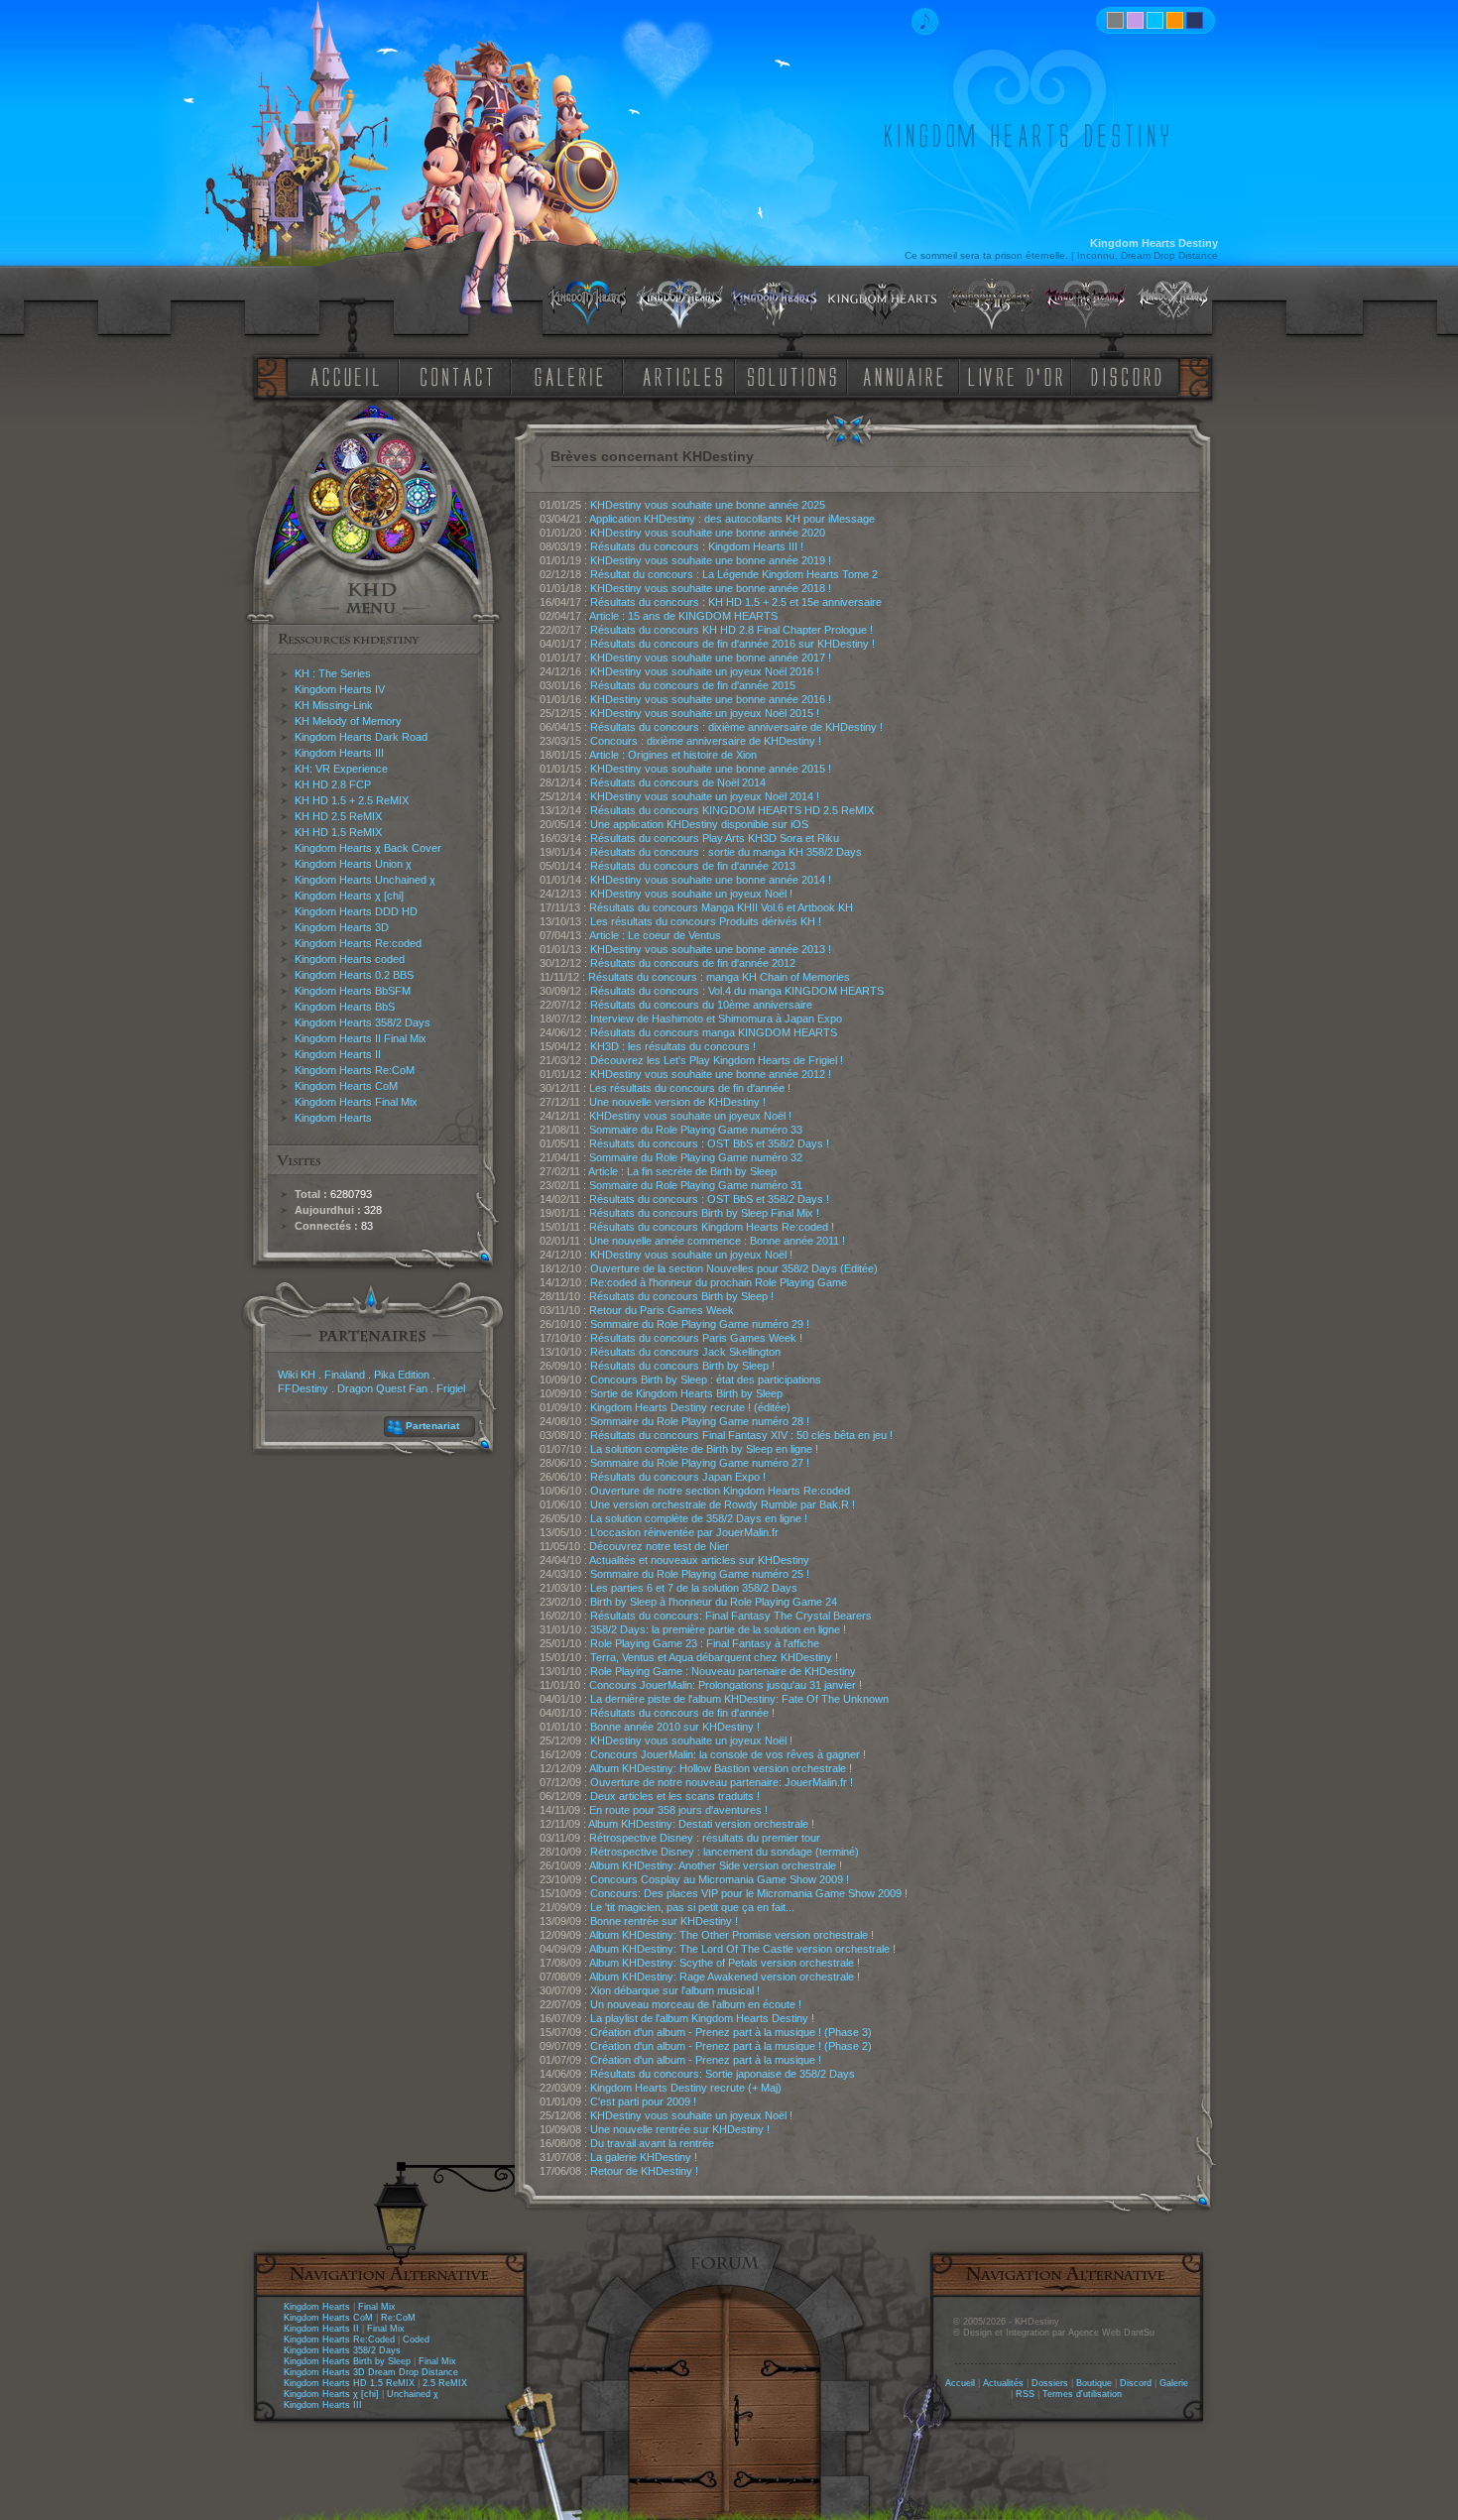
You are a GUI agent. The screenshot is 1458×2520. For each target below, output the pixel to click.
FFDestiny (303, 1388)
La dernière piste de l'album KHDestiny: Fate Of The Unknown (739, 1699)
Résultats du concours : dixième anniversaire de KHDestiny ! (736, 727)
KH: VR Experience (341, 769)
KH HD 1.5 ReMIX (338, 832)
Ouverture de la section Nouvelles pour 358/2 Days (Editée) (734, 1268)
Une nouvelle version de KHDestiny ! (677, 1102)
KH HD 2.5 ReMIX (338, 816)
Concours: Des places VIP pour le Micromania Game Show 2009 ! (749, 1893)
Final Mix (377, 2307)
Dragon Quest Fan (382, 1388)
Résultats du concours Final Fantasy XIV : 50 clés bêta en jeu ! (741, 1435)
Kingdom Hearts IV (340, 689)
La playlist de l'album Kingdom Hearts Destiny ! (702, 2018)
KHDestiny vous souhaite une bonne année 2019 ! (711, 560)
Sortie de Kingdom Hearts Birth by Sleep (686, 1393)
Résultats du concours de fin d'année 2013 (693, 866)
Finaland (345, 1375)
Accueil (960, 2383)
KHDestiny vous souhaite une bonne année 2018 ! (711, 588)
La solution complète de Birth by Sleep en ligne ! (704, 1449)
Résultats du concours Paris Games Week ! (696, 1338)
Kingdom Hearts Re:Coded (339, 2340)
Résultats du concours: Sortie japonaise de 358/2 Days (723, 2074)
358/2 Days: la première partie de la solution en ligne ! (718, 1629)
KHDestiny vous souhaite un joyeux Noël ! (691, 894)
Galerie (1174, 2383)
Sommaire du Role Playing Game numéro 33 (696, 1130)
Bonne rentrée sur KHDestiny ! (664, 1921)
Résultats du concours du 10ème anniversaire (701, 1005)
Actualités (1003, 2383)
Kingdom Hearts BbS (345, 1007)
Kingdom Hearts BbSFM (353, 991)
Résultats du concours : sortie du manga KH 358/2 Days (726, 852)
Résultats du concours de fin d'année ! (682, 1713)
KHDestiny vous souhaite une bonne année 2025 (708, 505)
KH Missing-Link (334, 705)
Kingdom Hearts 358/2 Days (363, 1022)
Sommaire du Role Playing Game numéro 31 (696, 1185)
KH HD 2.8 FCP (333, 784)
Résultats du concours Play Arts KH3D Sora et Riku (715, 838)
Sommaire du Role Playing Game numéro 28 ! (700, 1421)
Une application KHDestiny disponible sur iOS (699, 824)
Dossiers (1050, 2383)
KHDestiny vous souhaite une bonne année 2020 (708, 533)
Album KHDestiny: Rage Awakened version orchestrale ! (725, 1977)
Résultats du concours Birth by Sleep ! (681, 1296)
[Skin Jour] (1155, 20)
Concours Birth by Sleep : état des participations (706, 1380)
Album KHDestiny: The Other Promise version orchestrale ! (731, 1935)
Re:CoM (398, 2318)
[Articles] (686, 375)
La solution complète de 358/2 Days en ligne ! (699, 1518)
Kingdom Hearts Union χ (353, 864)
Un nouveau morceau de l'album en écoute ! (696, 2004)
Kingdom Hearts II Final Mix (361, 1038)
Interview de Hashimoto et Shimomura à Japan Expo (716, 1019)
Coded (416, 2340)
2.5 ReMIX (445, 2383)
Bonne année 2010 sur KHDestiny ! (675, 1727)
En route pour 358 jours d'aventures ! (678, 1810)
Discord (1136, 2383)
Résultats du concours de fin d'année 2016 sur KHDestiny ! (732, 644)
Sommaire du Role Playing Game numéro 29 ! (700, 1324)
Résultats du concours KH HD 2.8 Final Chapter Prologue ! (731, 630)
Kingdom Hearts (333, 1118)
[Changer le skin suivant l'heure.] (1115, 20)
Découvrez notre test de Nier (659, 1546)
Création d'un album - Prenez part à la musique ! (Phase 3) (731, 2032)
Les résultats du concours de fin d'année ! (690, 1088)
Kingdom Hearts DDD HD (356, 911)
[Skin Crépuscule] (1175, 20)
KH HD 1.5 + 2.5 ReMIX (352, 800)
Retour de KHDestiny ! (644, 2171)
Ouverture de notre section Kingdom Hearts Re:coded (720, 1491)
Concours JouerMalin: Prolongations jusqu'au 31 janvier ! (726, 1685)
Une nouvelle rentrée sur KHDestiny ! (680, 2129)
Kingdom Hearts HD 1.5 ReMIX (349, 2383)
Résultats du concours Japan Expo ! (678, 1477)
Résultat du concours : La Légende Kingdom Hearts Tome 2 (734, 574)
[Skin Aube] (1135, 20)
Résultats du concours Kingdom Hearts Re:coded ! (712, 1227)
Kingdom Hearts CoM (346, 1086)
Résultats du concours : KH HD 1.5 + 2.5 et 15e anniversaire (736, 602)
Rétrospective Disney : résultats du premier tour (705, 1838)
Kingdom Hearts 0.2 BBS (354, 975)
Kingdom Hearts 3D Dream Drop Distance (371, 2372)
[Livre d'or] (1021, 375)
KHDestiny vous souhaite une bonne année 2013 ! (711, 949)
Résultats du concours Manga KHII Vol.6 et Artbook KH (721, 907)
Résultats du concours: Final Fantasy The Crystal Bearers (731, 1616)
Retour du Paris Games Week (662, 1310)
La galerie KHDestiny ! (644, 2157)
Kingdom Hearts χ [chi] (349, 896)
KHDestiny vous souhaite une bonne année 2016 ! (711, 699)
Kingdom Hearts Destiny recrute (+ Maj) (686, 2088)
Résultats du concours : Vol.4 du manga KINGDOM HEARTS (737, 991)
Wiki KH (297, 1375)
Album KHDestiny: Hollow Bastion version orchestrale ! (721, 1768)
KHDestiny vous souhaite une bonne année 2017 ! (711, 658)
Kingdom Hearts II (338, 1054)
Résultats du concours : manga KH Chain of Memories (719, 977)
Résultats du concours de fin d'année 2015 (693, 685)
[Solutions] (795, 375)
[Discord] (1130, 375)
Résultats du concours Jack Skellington (685, 1352)
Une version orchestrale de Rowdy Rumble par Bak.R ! (723, 1504)
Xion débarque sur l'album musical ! (675, 1990)
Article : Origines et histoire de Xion (673, 755)
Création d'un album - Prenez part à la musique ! (706, 2060)
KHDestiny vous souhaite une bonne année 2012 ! (711, 1074)
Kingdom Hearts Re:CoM (355, 1070)
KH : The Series (333, 673)
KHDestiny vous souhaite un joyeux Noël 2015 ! (705, 713)
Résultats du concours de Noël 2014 (678, 782)
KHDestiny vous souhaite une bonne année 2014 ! (711, 880)
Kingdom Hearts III (339, 753)
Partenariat (432, 1426)
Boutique (1094, 2383)
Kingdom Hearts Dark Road (361, 737)
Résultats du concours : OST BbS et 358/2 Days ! (709, 1143)
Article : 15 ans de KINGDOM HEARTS (683, 616)
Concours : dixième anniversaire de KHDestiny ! (706, 741)
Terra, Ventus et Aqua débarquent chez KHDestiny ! (714, 1657)
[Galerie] (569, 375)
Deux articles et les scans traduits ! (675, 1796)
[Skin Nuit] (1195, 20)
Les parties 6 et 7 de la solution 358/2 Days (694, 1588)
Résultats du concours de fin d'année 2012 (693, 963)
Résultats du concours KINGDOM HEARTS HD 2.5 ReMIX (732, 810)
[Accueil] (341, 375)
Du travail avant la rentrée (652, 2143)
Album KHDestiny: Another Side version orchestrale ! (716, 1865)
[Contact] (461, 375)
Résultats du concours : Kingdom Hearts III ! (697, 546)
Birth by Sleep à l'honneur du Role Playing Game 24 (714, 1602)
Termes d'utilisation (1082, 2394)
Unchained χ (413, 2394)
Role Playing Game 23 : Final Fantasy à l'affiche (705, 1643)
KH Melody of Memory (348, 721)
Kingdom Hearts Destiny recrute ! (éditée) (690, 1407)
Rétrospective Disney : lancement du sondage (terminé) (725, 1852)
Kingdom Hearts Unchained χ (365, 880)
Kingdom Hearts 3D (342, 927)
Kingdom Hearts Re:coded (358, 943)
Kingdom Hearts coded (350, 959)
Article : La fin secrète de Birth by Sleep (682, 1171)
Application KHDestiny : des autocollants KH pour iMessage (732, 519)
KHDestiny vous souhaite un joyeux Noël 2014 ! (705, 796)
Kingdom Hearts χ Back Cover (368, 848)
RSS (1025, 2394)
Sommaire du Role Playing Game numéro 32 (696, 1157)
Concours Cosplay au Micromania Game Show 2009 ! (720, 1879)
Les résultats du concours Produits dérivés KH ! (706, 921)
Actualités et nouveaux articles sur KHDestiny (699, 1560)
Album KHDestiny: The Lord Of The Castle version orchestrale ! (742, 1949)
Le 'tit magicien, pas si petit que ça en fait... (692, 1907)
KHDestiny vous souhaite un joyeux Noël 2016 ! (705, 671)
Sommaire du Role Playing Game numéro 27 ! (700, 1463)
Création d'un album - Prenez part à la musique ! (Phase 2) (731, 2046)
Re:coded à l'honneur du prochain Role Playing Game (719, 1282)
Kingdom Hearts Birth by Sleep (347, 2361)
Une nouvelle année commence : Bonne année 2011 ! (717, 1241)
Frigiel (451, 1388)
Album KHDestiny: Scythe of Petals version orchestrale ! (725, 1963)
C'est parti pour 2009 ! (643, 2101)
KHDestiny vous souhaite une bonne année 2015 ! (711, 769)
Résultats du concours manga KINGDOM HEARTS (714, 1032)
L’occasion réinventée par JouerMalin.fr (684, 1532)
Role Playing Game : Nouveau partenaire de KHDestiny (723, 1671)
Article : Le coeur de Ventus (655, 935)
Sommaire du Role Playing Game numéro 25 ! (700, 1574)
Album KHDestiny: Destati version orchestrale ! (701, 1824)
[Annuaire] (897, 375)
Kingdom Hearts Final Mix (356, 1102)
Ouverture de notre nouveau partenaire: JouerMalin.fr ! (722, 1782)
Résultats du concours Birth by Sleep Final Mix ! (704, 1213)
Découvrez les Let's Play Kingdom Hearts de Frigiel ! (717, 1060)
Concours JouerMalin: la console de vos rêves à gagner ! (728, 1754)
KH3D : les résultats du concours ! (673, 1046)
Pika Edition (402, 1375)
